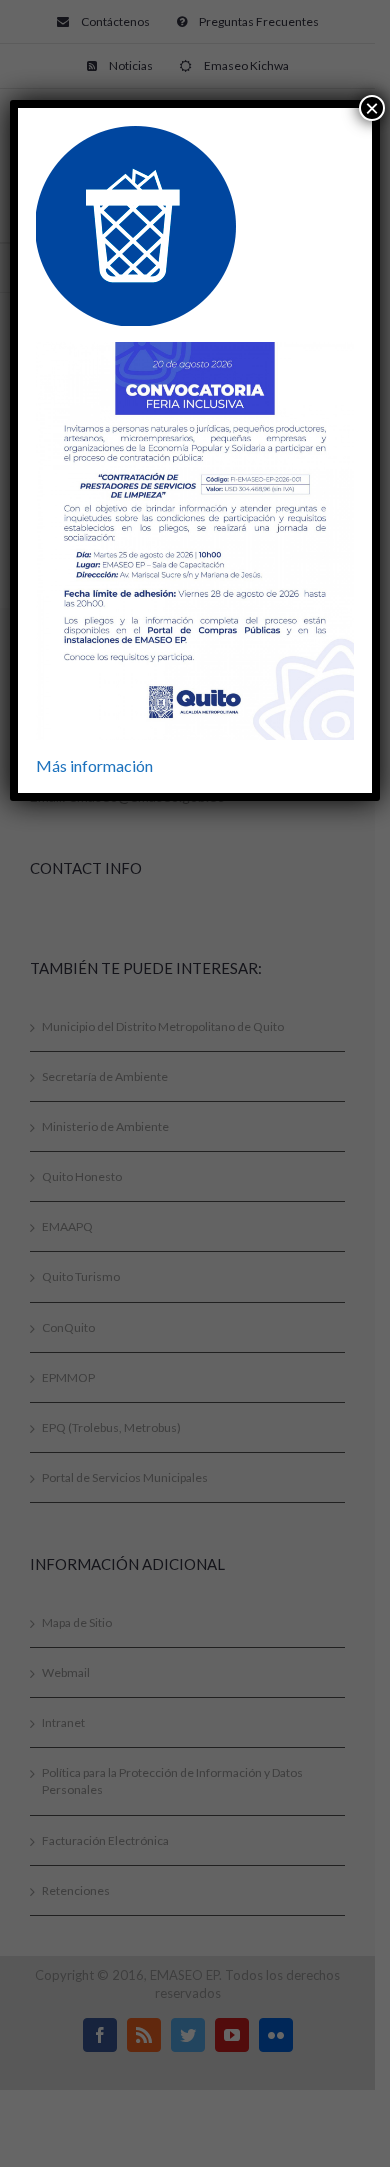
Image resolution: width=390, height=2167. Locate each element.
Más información (94, 765)
